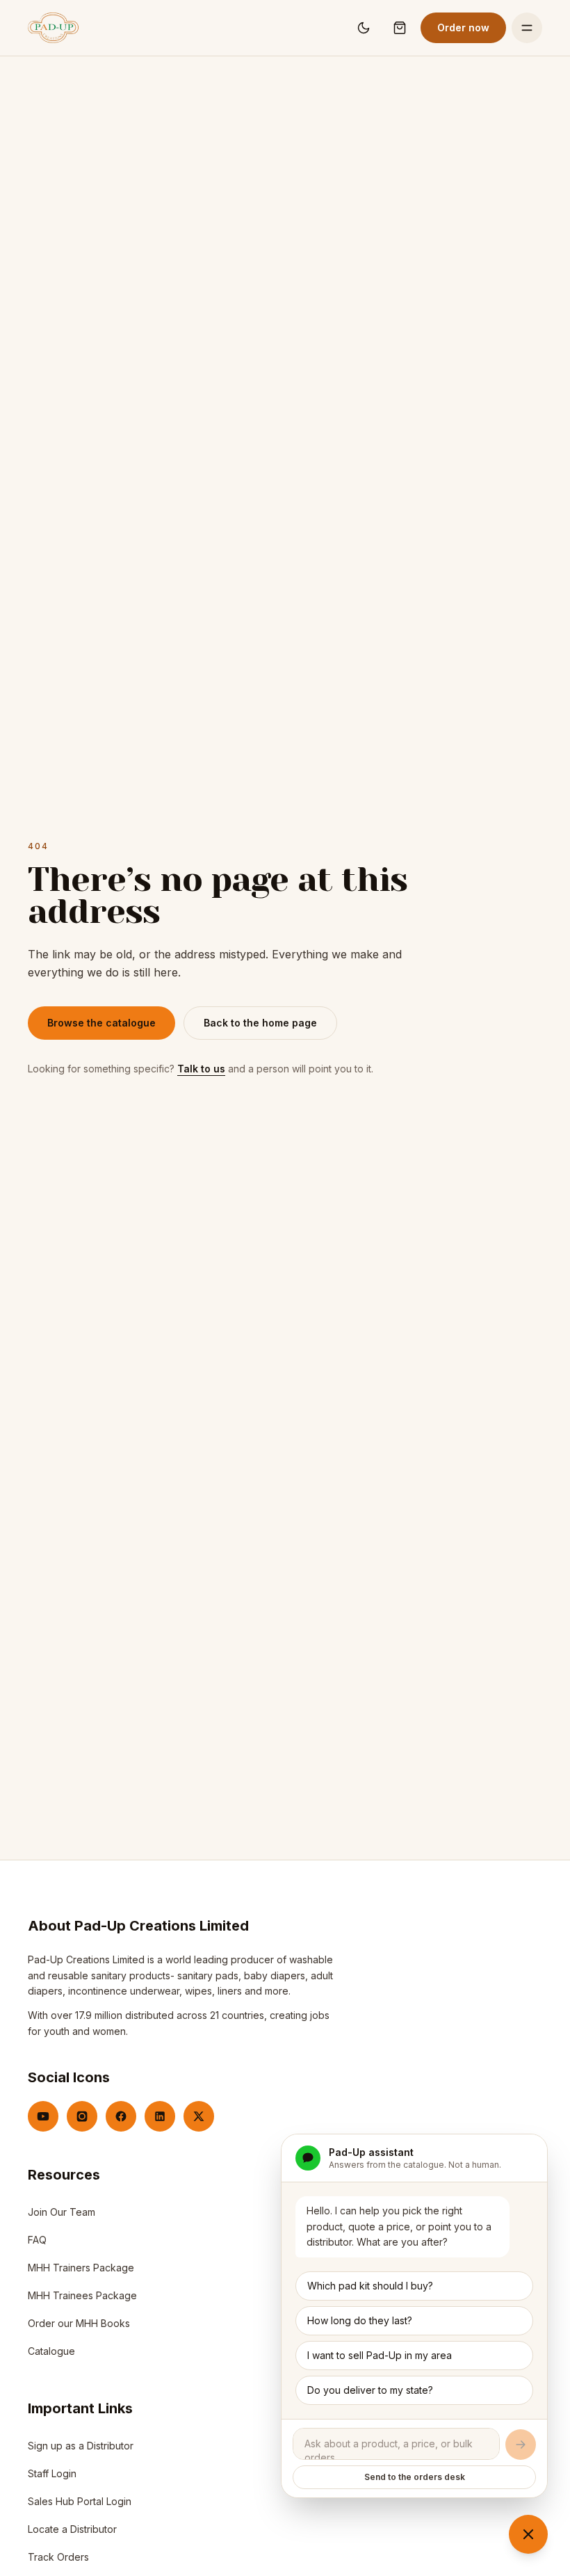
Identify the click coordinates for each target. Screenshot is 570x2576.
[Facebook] (121, 2116)
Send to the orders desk (415, 2477)
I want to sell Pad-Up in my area (380, 2355)
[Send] (521, 2445)
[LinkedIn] (160, 2116)
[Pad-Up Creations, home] (53, 28)
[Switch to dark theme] (364, 28)
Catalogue (51, 2351)
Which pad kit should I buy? (370, 2286)
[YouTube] (43, 2116)
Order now (463, 27)
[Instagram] (82, 2116)
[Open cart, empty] (400, 28)
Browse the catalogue (101, 1023)
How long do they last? (360, 2320)
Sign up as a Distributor (81, 2449)
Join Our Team (62, 2212)
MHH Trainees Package (82, 2295)
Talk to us (201, 1069)
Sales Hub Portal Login (80, 2505)
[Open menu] (527, 28)
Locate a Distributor (72, 2529)
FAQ (37, 2240)
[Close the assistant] (528, 2534)
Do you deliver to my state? (370, 2390)
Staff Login (52, 2477)
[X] (199, 2116)
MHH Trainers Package (81, 2268)
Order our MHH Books (79, 2323)
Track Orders (58, 2557)
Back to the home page (260, 1023)
